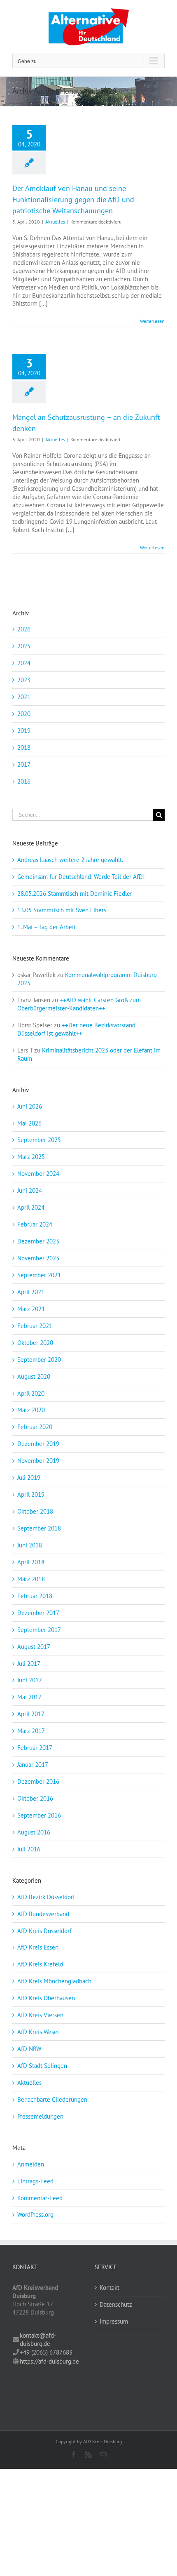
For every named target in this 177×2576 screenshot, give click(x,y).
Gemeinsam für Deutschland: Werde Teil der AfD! (81, 877)
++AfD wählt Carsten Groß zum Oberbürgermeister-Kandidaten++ (79, 1004)
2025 (24, 646)
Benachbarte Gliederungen (52, 2099)
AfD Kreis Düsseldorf (44, 1931)
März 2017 (31, 1731)
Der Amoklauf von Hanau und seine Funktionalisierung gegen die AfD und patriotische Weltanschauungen (73, 199)
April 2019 (31, 1494)
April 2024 (31, 1207)
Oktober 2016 (35, 1798)
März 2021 (31, 1309)
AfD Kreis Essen (38, 1947)
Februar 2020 (35, 1427)
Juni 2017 (30, 1680)
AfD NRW (29, 2049)
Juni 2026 (30, 1106)
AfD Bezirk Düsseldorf (46, 1897)
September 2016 (39, 1815)
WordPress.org (35, 2215)
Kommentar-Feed (40, 2198)
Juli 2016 (29, 1849)
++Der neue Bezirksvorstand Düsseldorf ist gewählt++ (76, 1029)
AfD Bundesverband (43, 1914)
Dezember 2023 (38, 1241)
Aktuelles (55, 222)
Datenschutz (116, 2304)
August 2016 (34, 1832)
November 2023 (38, 1258)
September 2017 (39, 1630)
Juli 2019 (29, 1478)
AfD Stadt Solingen (42, 2066)
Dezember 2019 (38, 1444)
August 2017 (34, 1647)
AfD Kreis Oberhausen (46, 1998)
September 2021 (39, 1275)
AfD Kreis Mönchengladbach (54, 1981)
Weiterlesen (152, 321)
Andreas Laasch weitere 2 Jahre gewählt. (70, 860)
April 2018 (31, 1562)
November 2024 (38, 1174)
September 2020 (39, 1360)
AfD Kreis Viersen (40, 2015)
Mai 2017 (29, 1697)
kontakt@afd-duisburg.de (38, 2339)
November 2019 (38, 1461)
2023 (24, 680)
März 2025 (31, 1157)
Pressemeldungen (40, 2116)
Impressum (114, 2321)
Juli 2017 (29, 1664)
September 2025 (39, 1140)
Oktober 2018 (35, 1511)
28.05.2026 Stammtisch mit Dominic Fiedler (75, 894)
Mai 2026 (29, 1123)
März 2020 (31, 1410)
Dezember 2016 (38, 1781)
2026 (24, 629)
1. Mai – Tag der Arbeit (47, 927)
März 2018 (31, 1579)
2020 (24, 714)
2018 (24, 748)
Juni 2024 (30, 1190)
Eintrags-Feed (35, 2181)
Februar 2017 (35, 1748)
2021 (24, 697)
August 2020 (34, 1376)
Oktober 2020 (35, 1343)
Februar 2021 (35, 1326)
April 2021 (31, 1292)
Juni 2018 (30, 1545)
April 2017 (31, 1714)
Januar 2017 (33, 1765)
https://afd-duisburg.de (49, 2361)
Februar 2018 (35, 1596)
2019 (24, 731)
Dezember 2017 (38, 1613)
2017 (24, 764)
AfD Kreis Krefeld (40, 1964)
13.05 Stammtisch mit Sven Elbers (62, 910)
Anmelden (31, 2164)
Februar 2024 (35, 1224)
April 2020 (31, 1393)
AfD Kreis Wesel (38, 2032)
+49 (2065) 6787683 (46, 2352)
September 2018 (39, 1528)
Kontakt (109, 2288)
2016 (24, 781)
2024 (24, 663)
